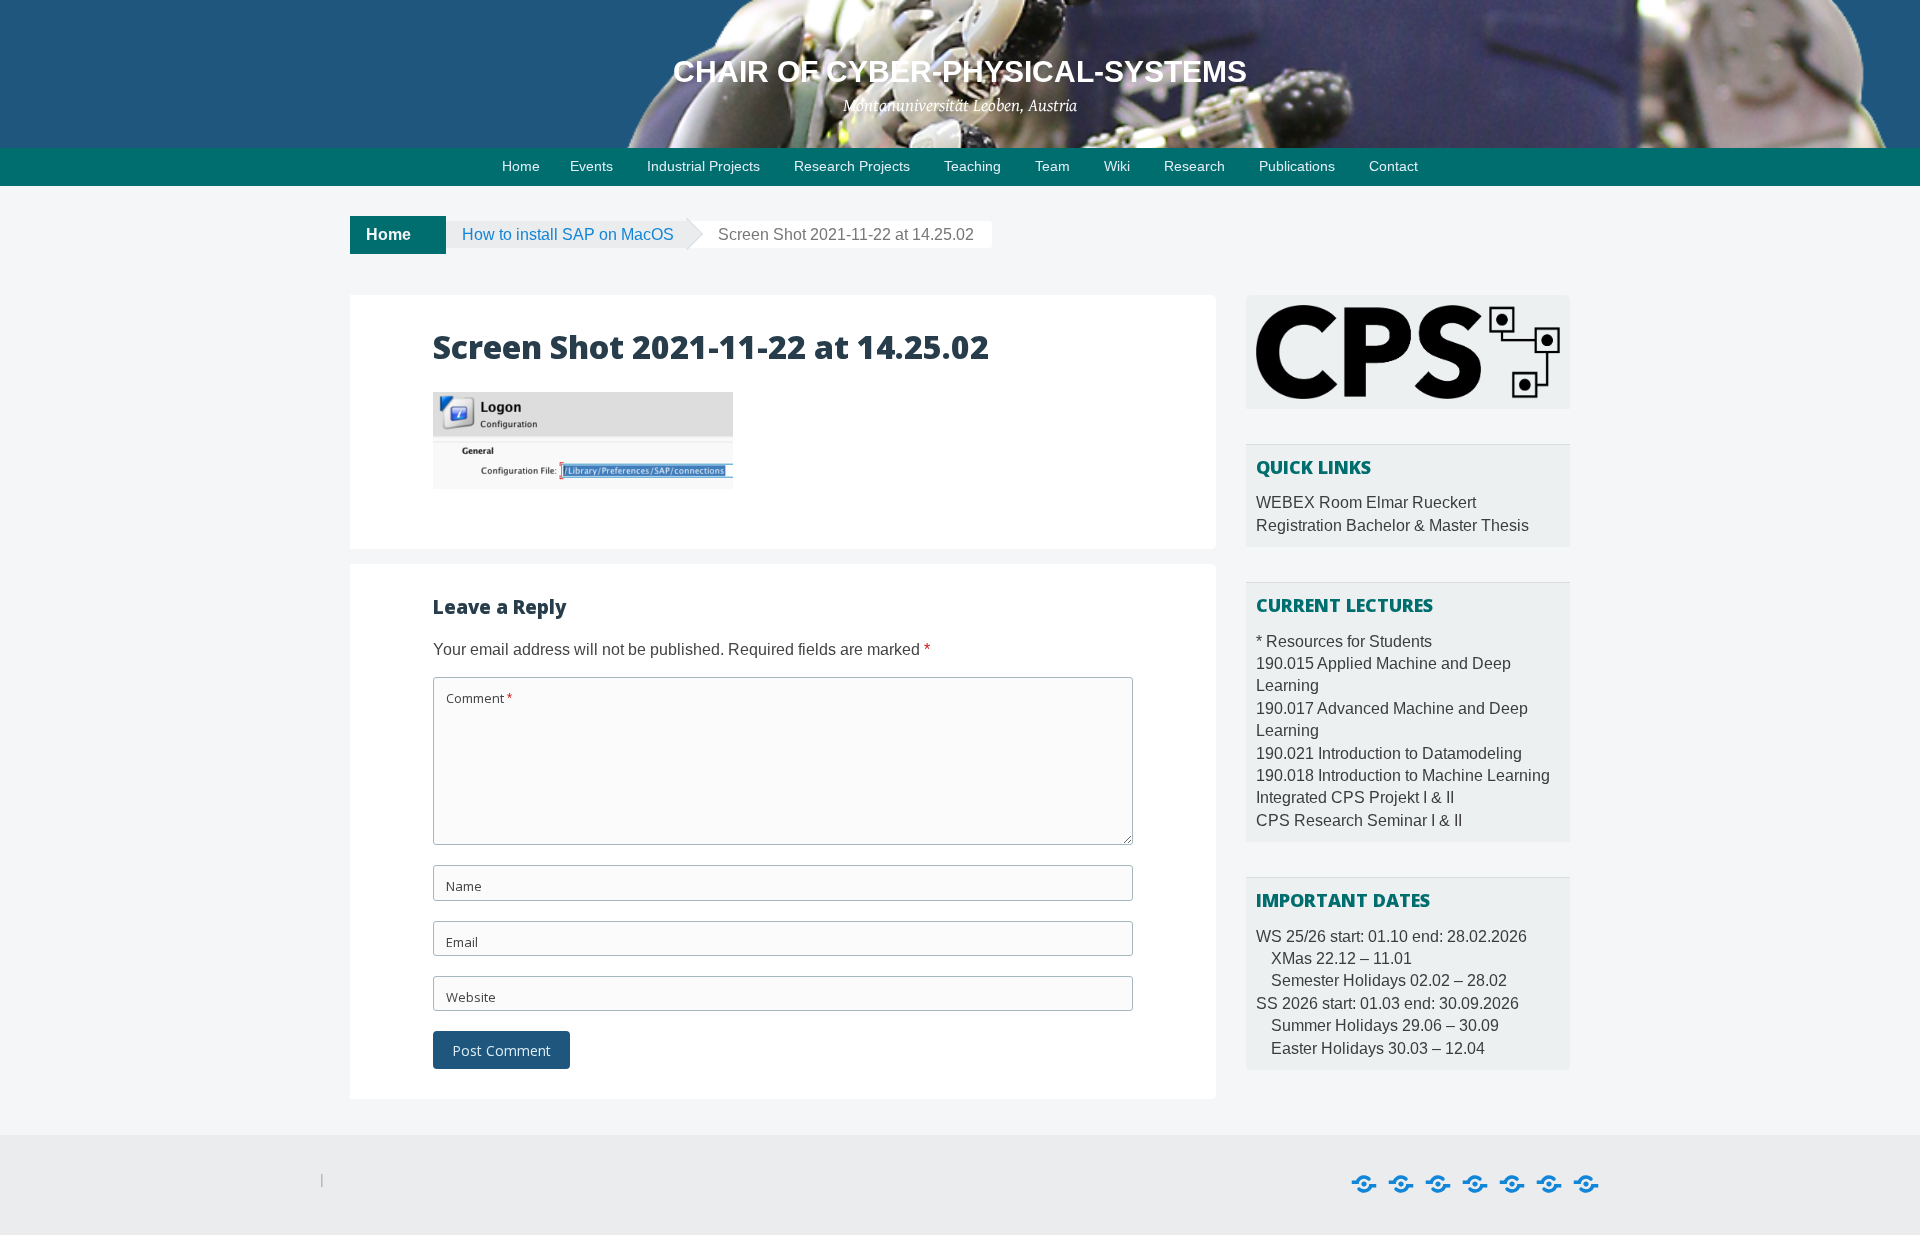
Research (1194, 166)
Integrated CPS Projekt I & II (1355, 797)
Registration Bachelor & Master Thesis (1392, 525)
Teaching (972, 166)
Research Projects (852, 166)
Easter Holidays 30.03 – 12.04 (1378, 1048)
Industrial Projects (703, 166)
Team (1052, 166)
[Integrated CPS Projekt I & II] (1549, 1184)
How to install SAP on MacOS (568, 234)
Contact (1393, 166)
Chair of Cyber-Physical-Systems (960, 71)
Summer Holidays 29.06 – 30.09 (1385, 1025)
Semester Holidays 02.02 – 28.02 (1389, 980)
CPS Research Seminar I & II (1359, 820)
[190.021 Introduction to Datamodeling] (1475, 1184)
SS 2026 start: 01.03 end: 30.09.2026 (1387, 1003)
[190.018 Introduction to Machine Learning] (1512, 1184)
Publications (1297, 166)
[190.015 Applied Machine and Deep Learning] (1401, 1184)
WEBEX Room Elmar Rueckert (1366, 502)
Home (521, 166)
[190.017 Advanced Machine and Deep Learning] (1438, 1184)
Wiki (1117, 166)
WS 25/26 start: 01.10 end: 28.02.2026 (1391, 936)
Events (591, 166)
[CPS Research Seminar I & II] (1586, 1184)
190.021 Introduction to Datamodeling (1389, 753)
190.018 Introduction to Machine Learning (1403, 775)
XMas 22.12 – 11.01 (1341, 958)
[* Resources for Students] (1364, 1184)
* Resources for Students (1344, 641)
